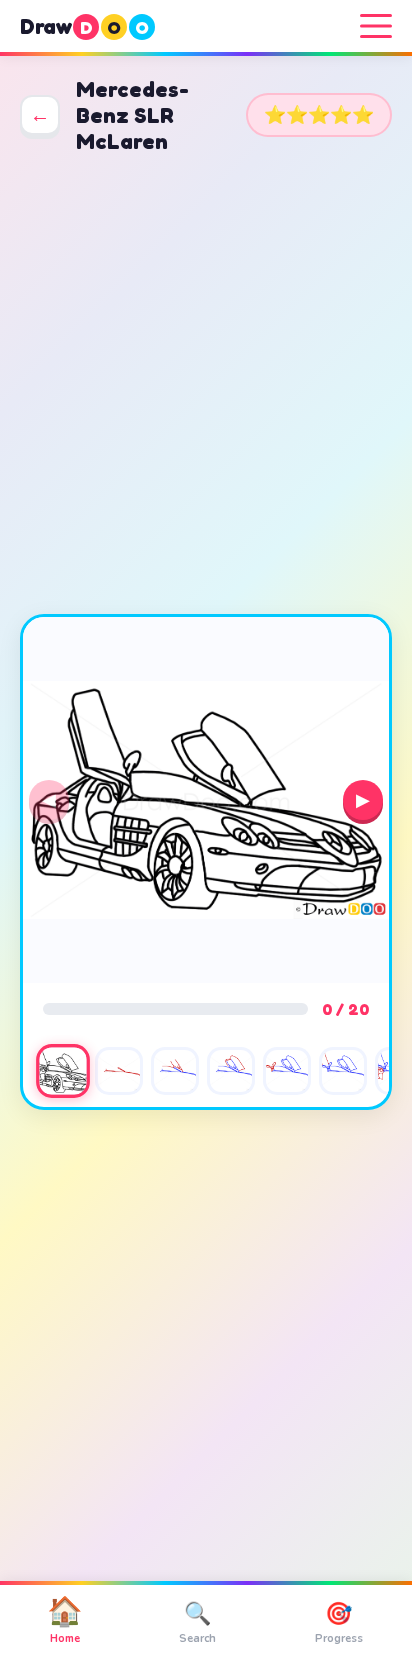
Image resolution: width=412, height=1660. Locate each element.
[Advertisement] (206, 384)
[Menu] (376, 26)
